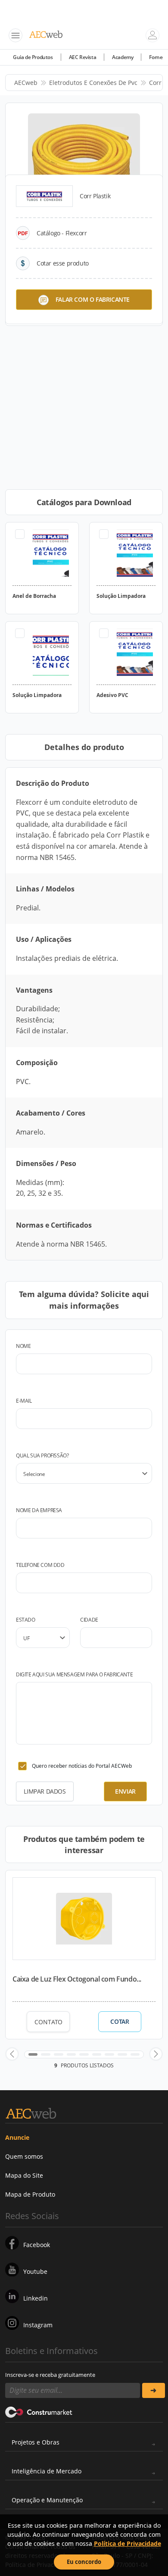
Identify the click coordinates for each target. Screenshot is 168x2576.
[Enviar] (154, 2390)
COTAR (120, 2022)
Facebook (37, 2245)
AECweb (26, 83)
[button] (12, 2054)
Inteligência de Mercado (47, 2471)
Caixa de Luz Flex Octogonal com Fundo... (77, 1979)
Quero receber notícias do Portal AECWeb (82, 1766)
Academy (123, 57)
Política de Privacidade (128, 2543)
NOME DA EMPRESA (39, 1510)
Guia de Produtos (33, 57)
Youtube (35, 2271)
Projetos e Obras (36, 2442)
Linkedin (36, 2298)
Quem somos (24, 2156)
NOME (23, 1346)
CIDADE (89, 1620)
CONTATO (48, 2022)
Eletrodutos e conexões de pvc (93, 83)
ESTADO (26, 1620)
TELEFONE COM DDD (40, 1565)
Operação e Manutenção (47, 2500)
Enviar (125, 1791)
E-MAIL (24, 1401)
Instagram (38, 2325)
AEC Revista (83, 57)
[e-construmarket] (39, 2412)
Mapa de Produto (30, 2194)
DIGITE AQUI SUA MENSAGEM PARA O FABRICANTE (74, 1674)
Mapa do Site (24, 2175)
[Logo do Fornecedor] (44, 196)
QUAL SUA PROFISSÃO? (42, 1455)
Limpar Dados (45, 1791)
